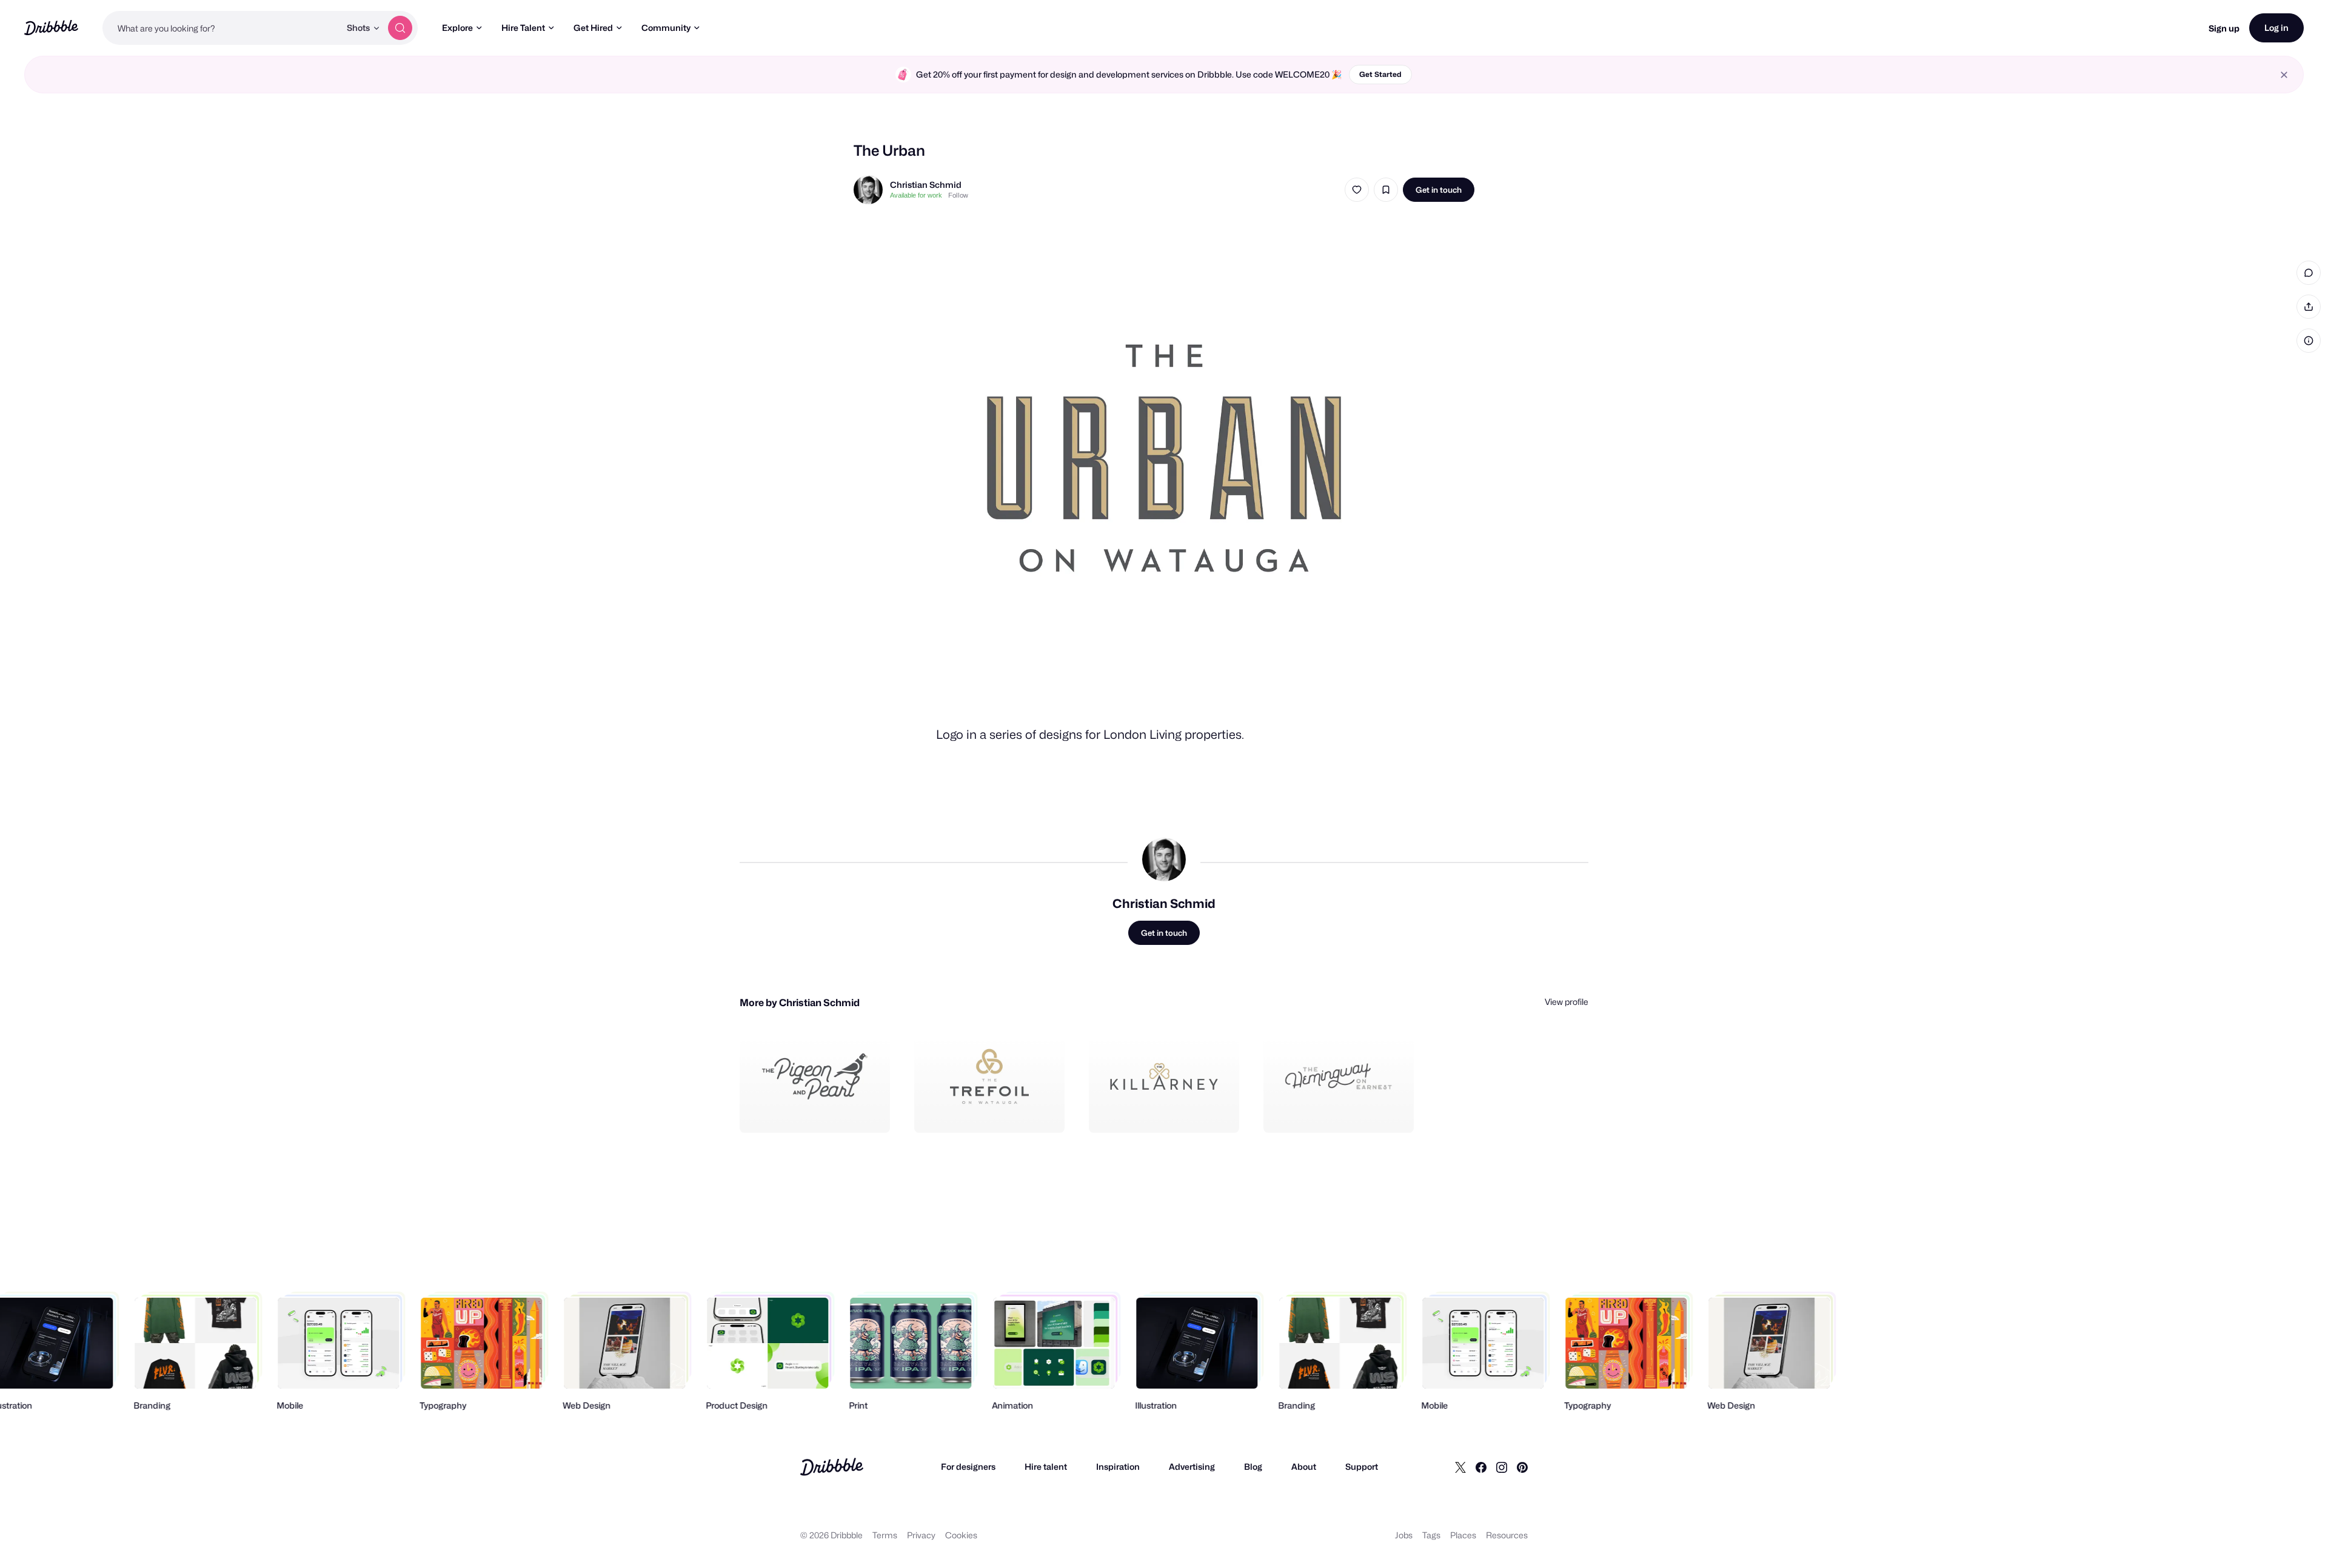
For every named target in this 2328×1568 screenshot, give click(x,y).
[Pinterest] (1522, 1467)
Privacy (921, 1535)
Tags (1431, 1535)
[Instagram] (1502, 1467)
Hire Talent (523, 28)
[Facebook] (1481, 1467)
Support (1362, 1466)
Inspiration (1118, 1466)
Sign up (2224, 28)
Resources (1507, 1535)
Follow (958, 195)
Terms (885, 1535)
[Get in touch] (819, 1110)
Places (1463, 1535)
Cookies (961, 1535)
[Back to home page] (51, 28)
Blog (1253, 1466)
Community (666, 28)
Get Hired (593, 28)
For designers (968, 1466)
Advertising (1192, 1466)
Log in (2276, 28)
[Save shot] (1386, 190)
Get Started (1380, 74)
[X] (1460, 1467)
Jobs (1404, 1535)
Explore (457, 28)
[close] (2284, 75)
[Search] (400, 28)
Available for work (916, 195)
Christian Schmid (926, 185)
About (1304, 1466)
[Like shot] (1357, 190)
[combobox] (221, 28)
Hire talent (1046, 1466)
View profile (1567, 1002)
